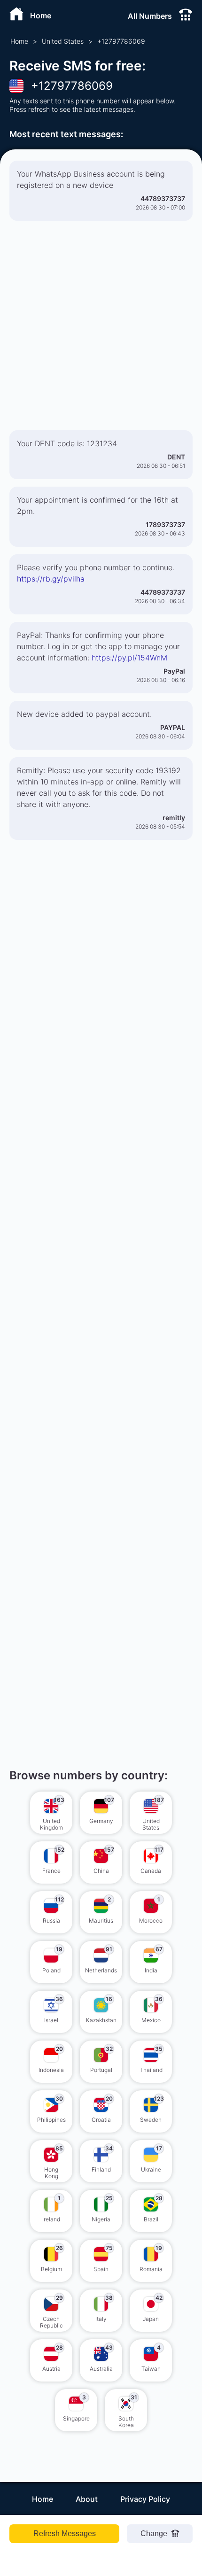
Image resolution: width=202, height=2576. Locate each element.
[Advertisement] (101, 329)
